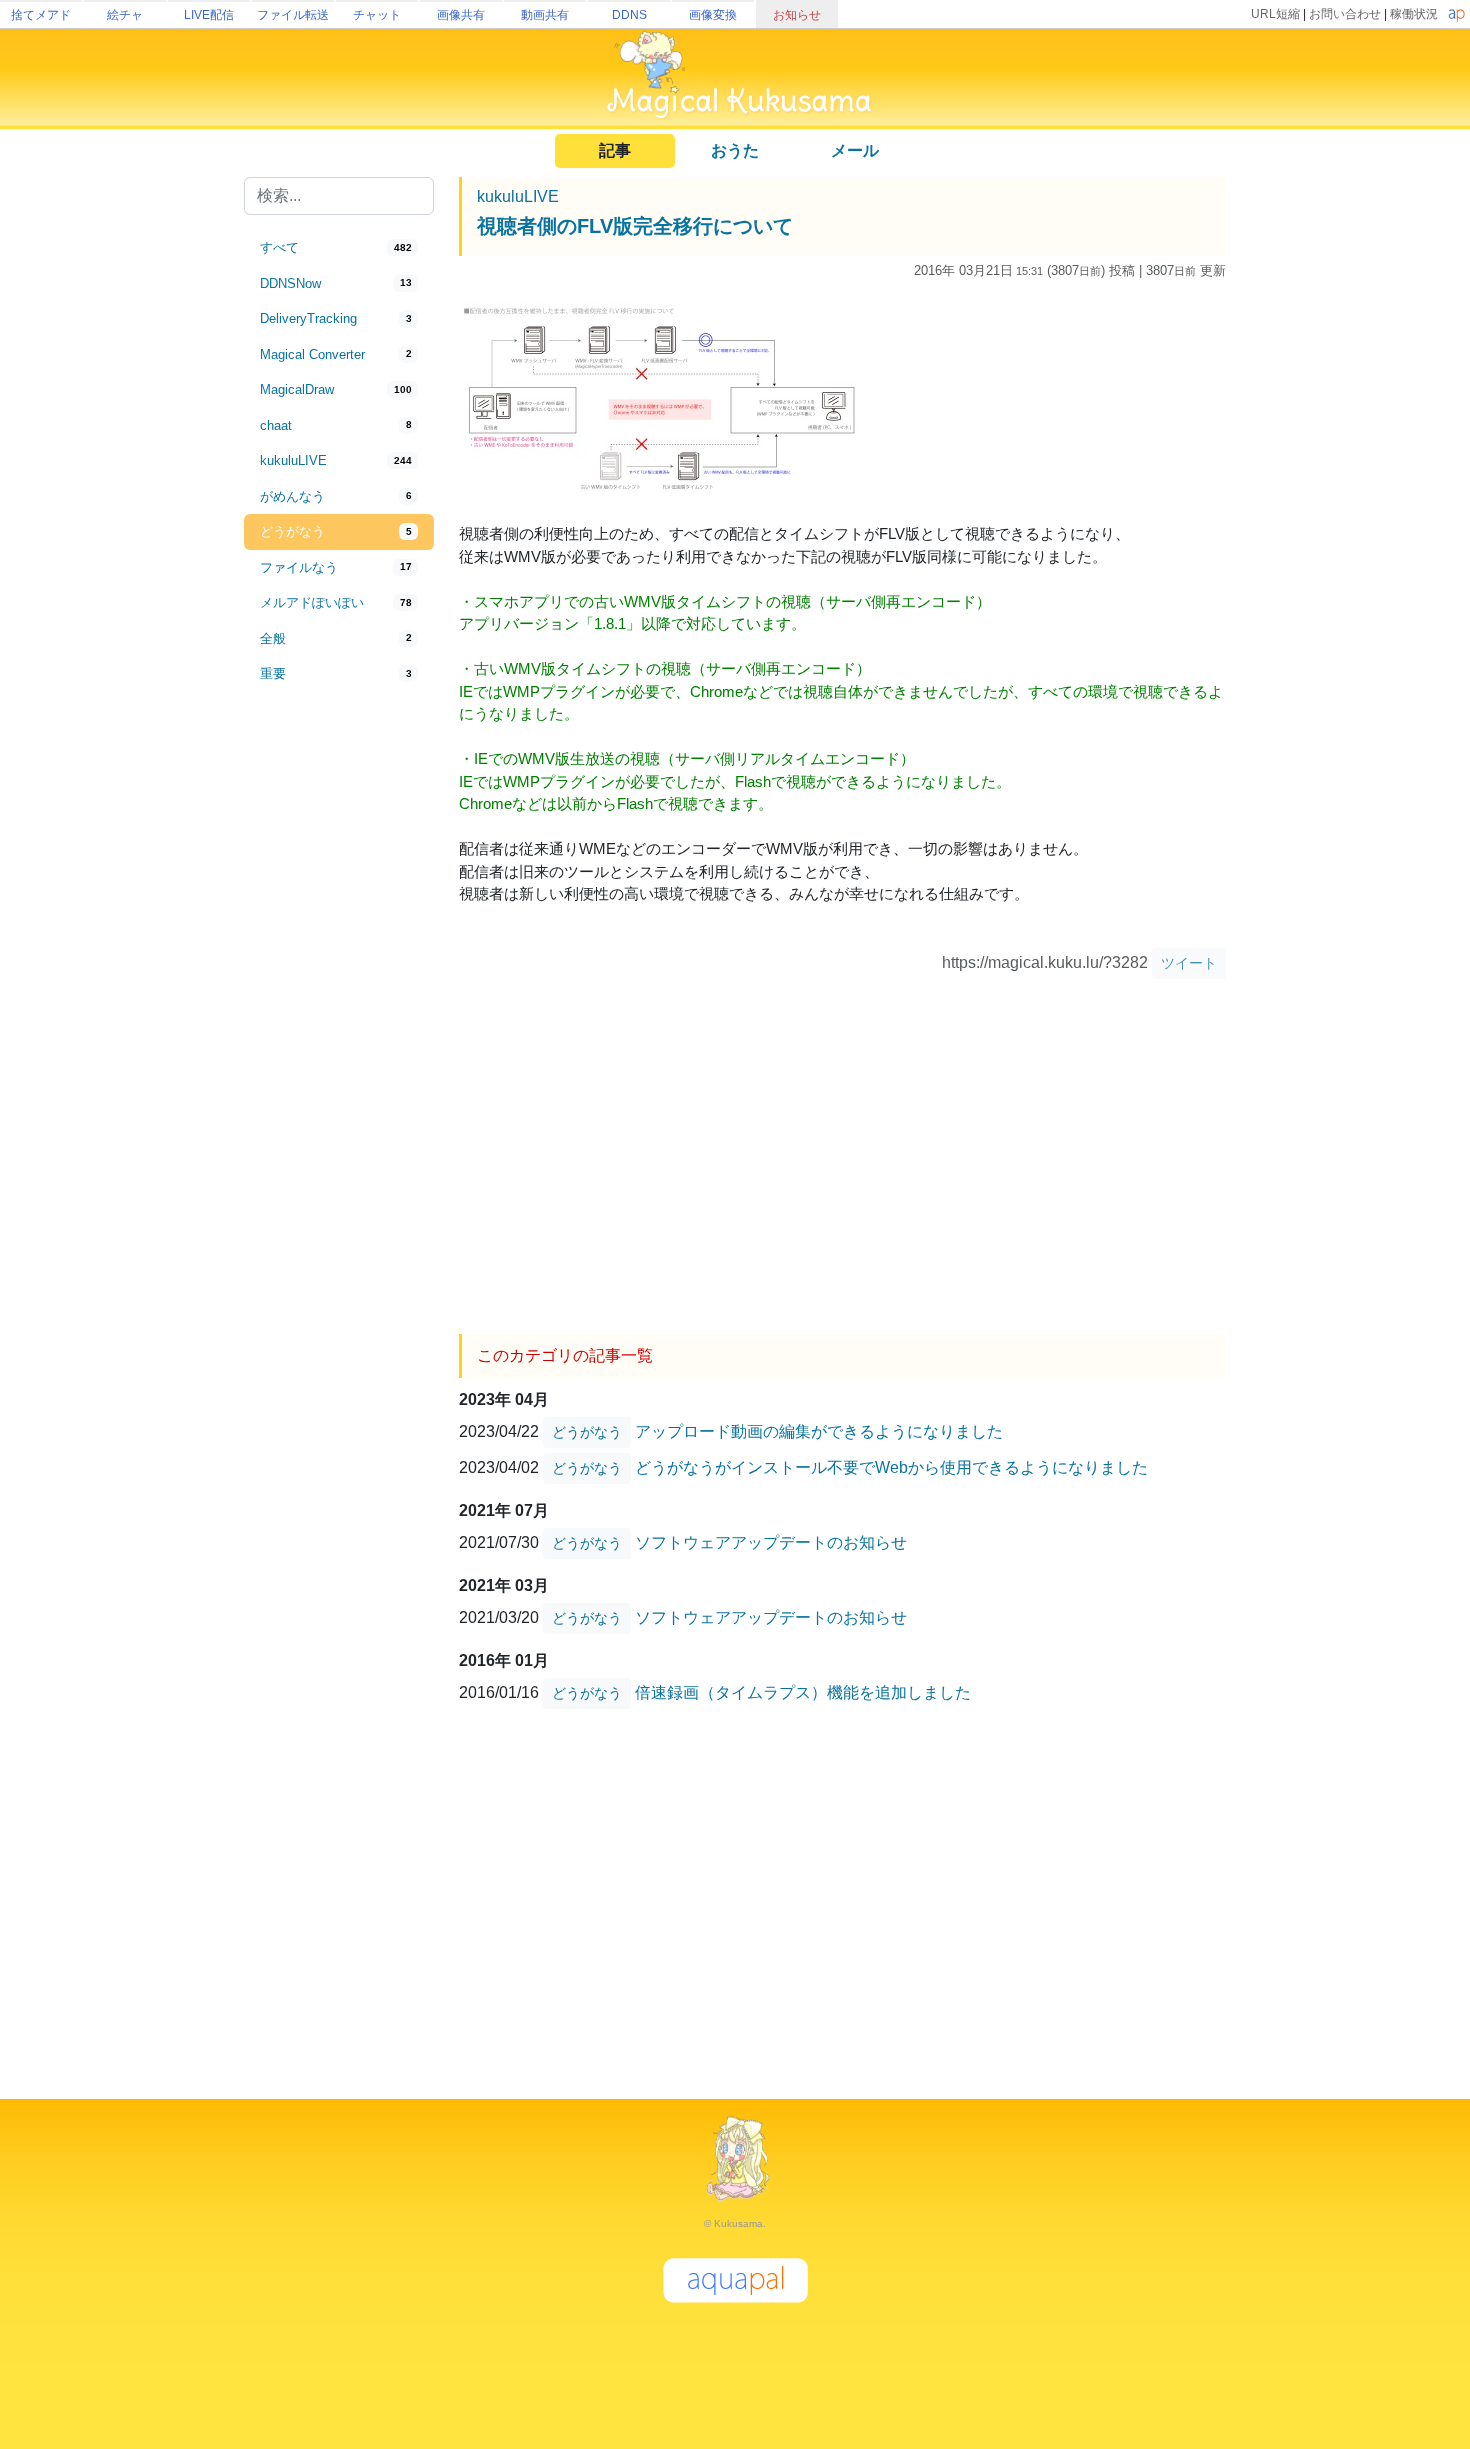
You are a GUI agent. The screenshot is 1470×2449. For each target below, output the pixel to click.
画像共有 (461, 15)
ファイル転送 (293, 15)
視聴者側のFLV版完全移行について (635, 226)
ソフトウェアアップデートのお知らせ (771, 1542)
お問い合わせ (1345, 14)
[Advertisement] (339, 1022)
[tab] (339, 248)
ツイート (1189, 963)
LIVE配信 (209, 15)
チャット (377, 15)
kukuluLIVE (518, 196)
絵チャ (125, 15)
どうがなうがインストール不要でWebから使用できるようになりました (891, 1467)
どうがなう (587, 1432)
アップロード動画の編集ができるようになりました (819, 1431)
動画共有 (545, 15)
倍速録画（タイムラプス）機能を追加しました (803, 1692)
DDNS (629, 15)
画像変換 (713, 15)
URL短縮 (1275, 14)
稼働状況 (1414, 14)
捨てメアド (41, 15)
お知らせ (797, 15)
